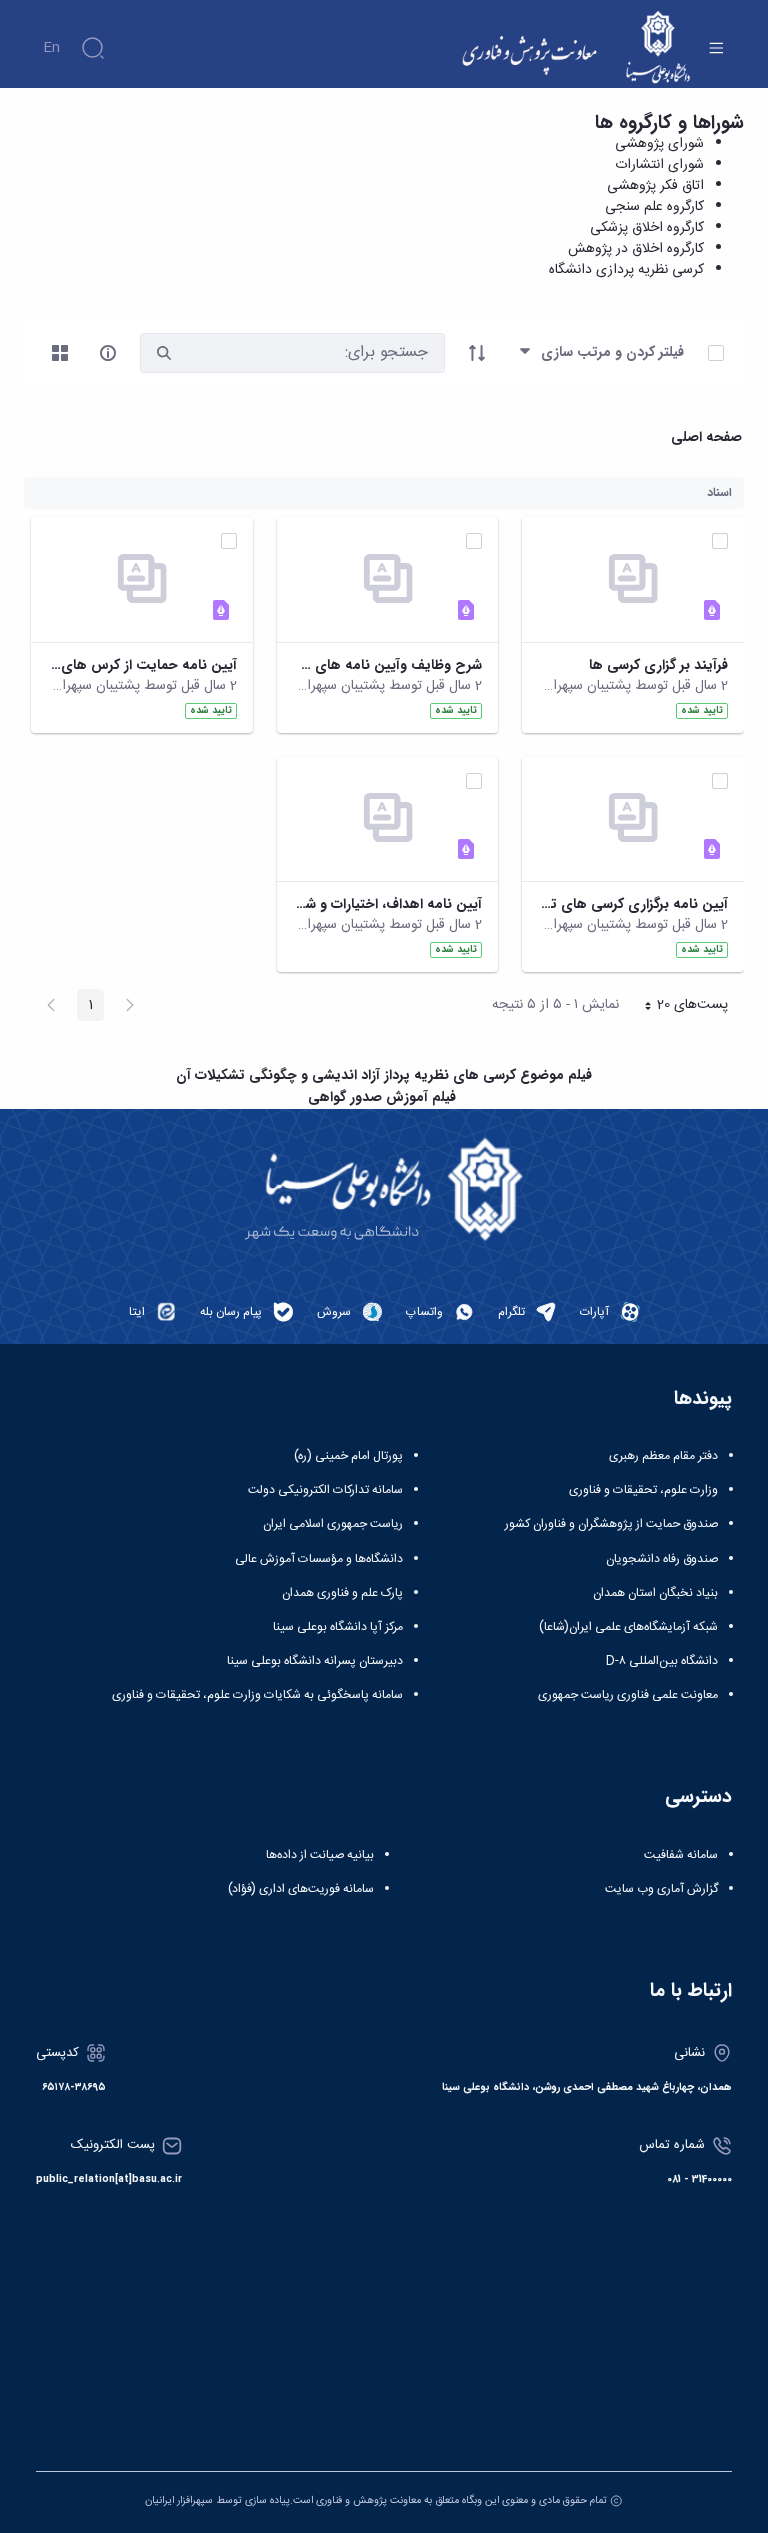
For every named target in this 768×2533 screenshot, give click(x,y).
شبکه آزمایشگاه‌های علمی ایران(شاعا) (628, 1627)
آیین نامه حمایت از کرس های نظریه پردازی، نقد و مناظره (142, 665)
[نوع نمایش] (60, 353)
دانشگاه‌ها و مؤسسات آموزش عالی (319, 1559)
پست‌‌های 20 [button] (680, 1007)
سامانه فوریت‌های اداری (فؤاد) (301, 1889)
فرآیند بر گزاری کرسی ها (658, 665)
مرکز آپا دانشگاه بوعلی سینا (338, 1627)
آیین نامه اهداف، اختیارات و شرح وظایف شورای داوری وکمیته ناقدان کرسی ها (388, 904)
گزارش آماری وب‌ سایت (661, 1889)
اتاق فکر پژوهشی (655, 186)
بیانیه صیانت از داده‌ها (320, 1855)
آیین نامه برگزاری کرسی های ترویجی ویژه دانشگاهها (633, 904)
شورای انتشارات (659, 165)
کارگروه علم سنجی (654, 207)
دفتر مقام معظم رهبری (663, 1456)
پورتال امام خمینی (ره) (348, 1456)
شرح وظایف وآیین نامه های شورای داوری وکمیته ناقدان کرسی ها (388, 665)
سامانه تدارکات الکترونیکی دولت (325, 1490)
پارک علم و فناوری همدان (342, 1593)
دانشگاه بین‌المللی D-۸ (662, 1661)
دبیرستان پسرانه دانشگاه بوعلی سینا (315, 1661)
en (51, 48)
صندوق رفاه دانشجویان (662, 1559)
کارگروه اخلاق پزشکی (647, 228)
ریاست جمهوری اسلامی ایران (333, 1524)
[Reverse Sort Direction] (477, 353)
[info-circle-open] (108, 353)
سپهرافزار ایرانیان (179, 2500)
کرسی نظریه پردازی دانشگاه (626, 270)
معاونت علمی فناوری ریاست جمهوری (628, 1695)
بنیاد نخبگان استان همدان (655, 1593)
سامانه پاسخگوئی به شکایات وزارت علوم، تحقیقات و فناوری (257, 1695)
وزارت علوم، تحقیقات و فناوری (643, 1490)
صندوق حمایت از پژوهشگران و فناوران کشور (611, 1524)
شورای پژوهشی (659, 144)
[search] (164, 353)
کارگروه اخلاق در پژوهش (636, 249)
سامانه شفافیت (681, 1855)
